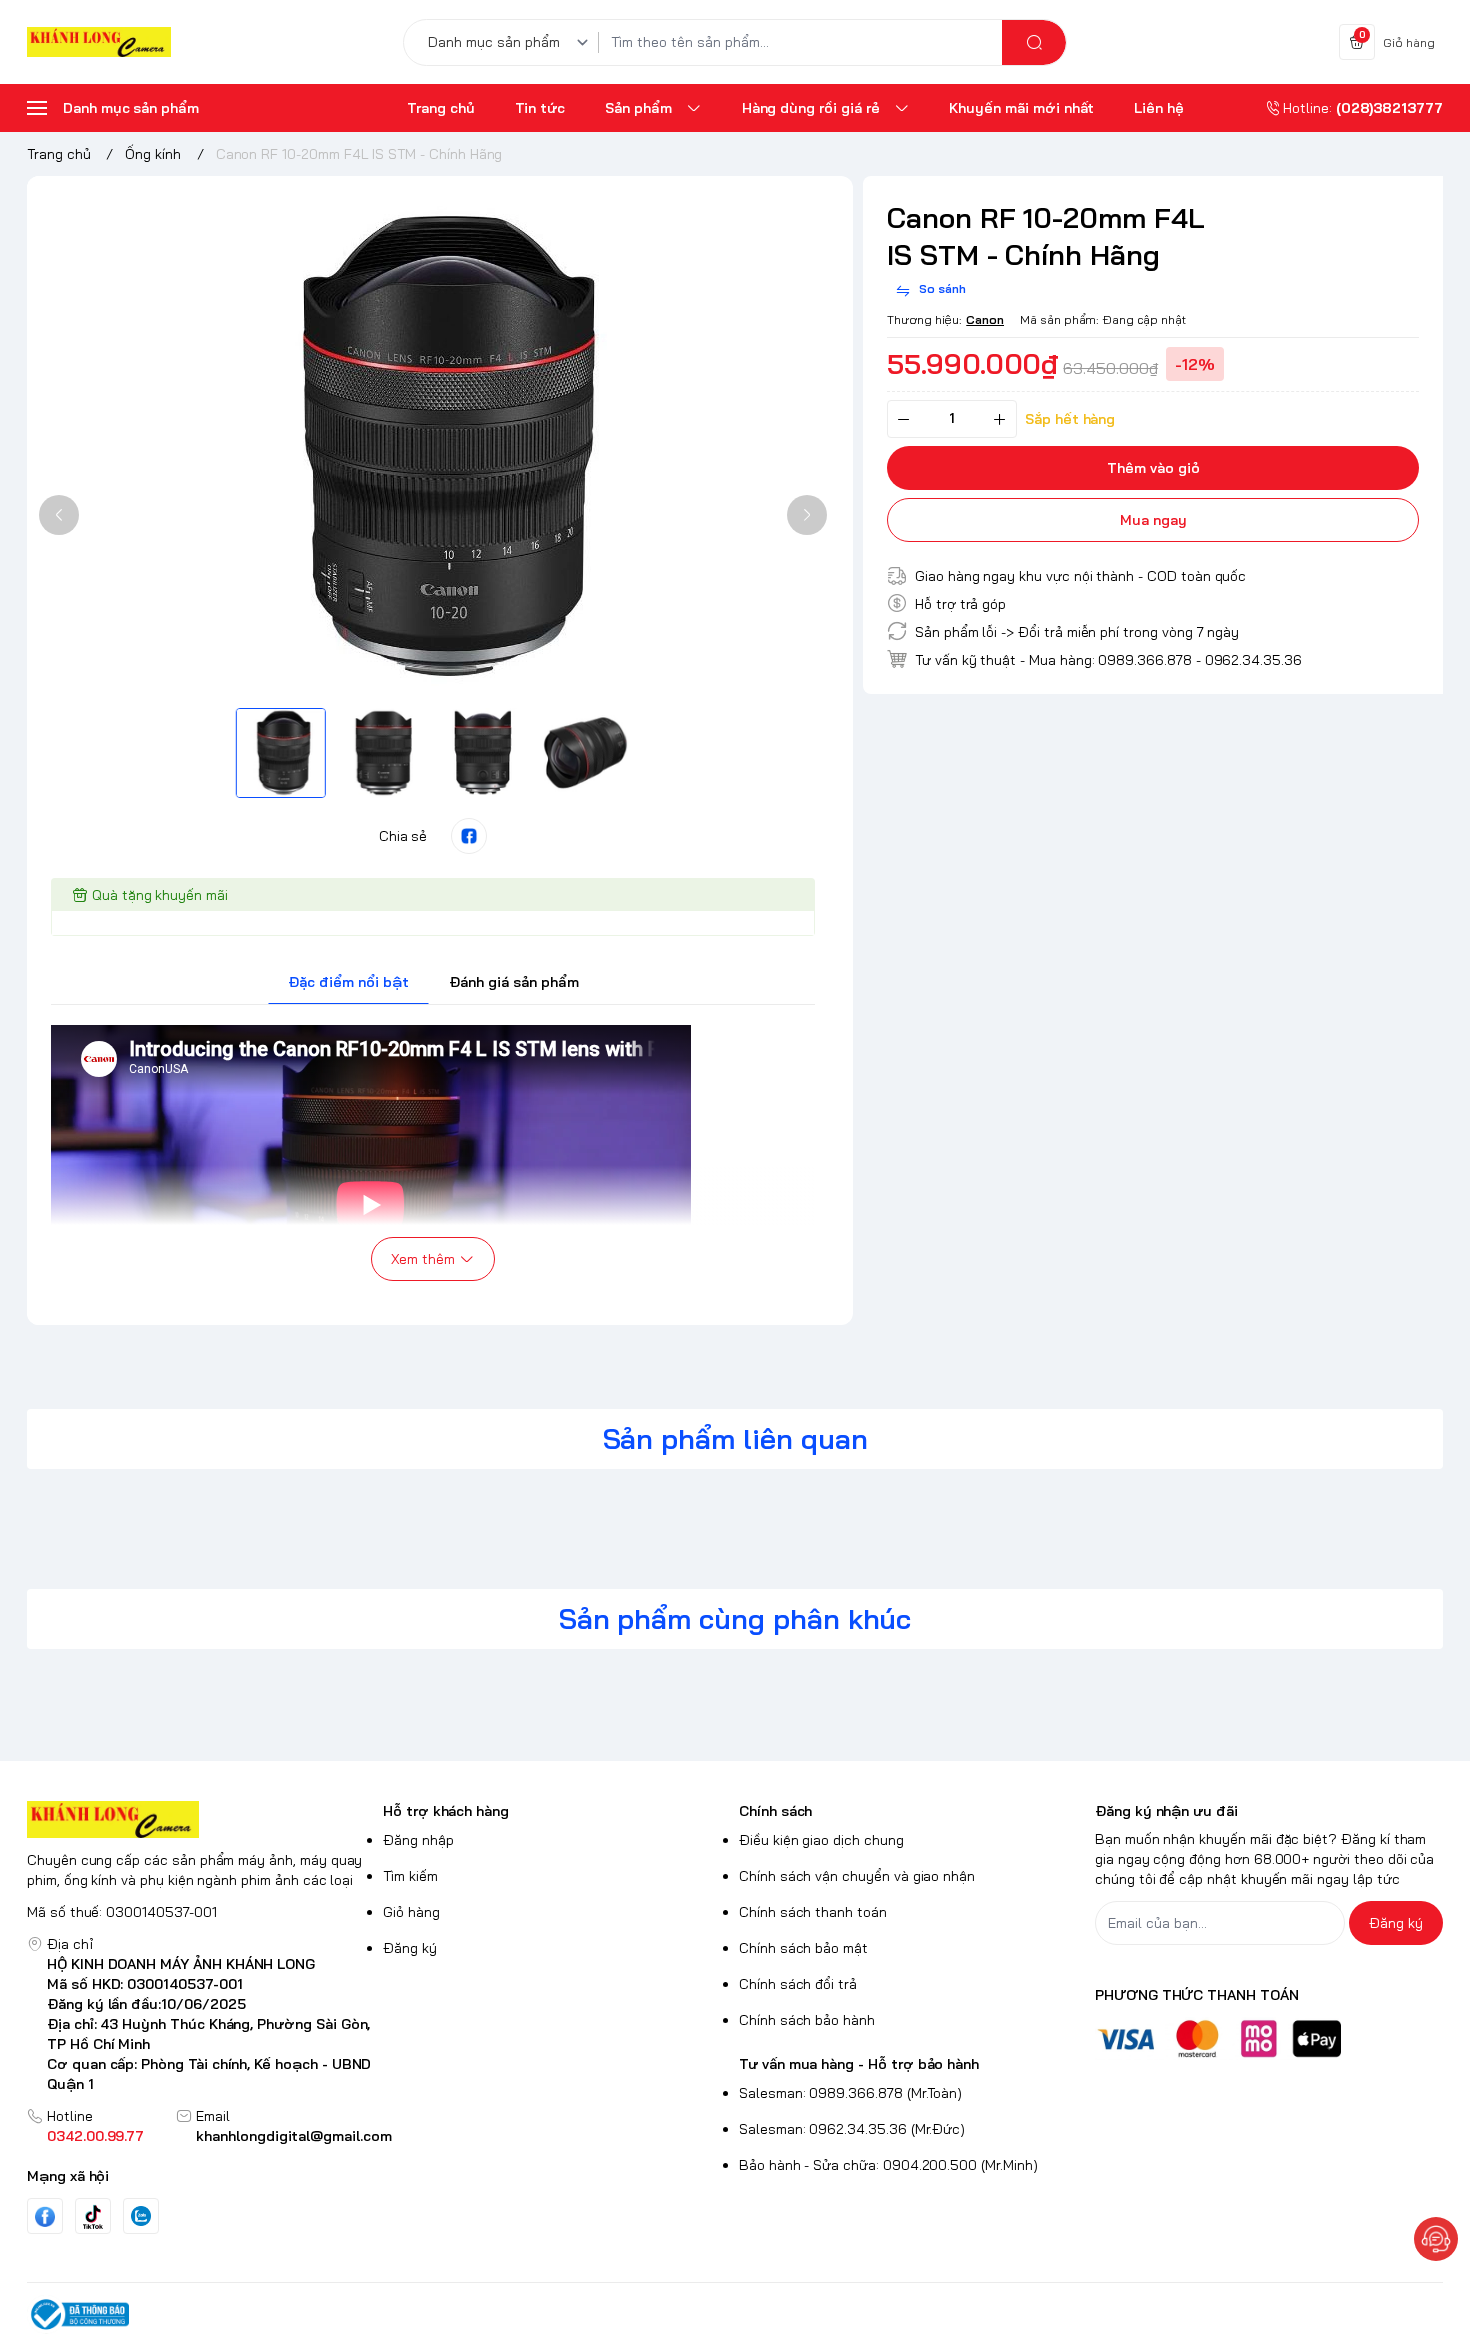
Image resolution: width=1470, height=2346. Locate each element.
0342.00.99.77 (95, 2136)
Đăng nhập (418, 1840)
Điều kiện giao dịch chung (821, 1840)
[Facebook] (45, 2216)
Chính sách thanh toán (813, 1912)
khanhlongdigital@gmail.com (294, 2136)
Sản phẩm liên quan (735, 1438)
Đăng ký (410, 1948)
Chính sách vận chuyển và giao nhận (857, 1876)
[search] (1034, 42)
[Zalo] (141, 2216)
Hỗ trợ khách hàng (446, 1811)
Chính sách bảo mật (803, 1948)
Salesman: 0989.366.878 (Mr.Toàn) (850, 2093)
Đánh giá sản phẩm (514, 982)
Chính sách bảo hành (807, 2020)
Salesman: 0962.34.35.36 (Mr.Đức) (852, 2129)
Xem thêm (423, 1259)
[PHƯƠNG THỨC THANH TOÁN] (1269, 2038)
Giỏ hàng (411, 1912)
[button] (59, 515)
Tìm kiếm (410, 1876)
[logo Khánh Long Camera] (201, 1819)
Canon (985, 319)
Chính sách (775, 1811)
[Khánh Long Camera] (99, 42)
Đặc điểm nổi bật (348, 982)
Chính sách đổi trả (798, 1984)
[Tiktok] (93, 2216)
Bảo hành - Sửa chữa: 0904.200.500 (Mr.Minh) (888, 2165)
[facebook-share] (469, 836)
